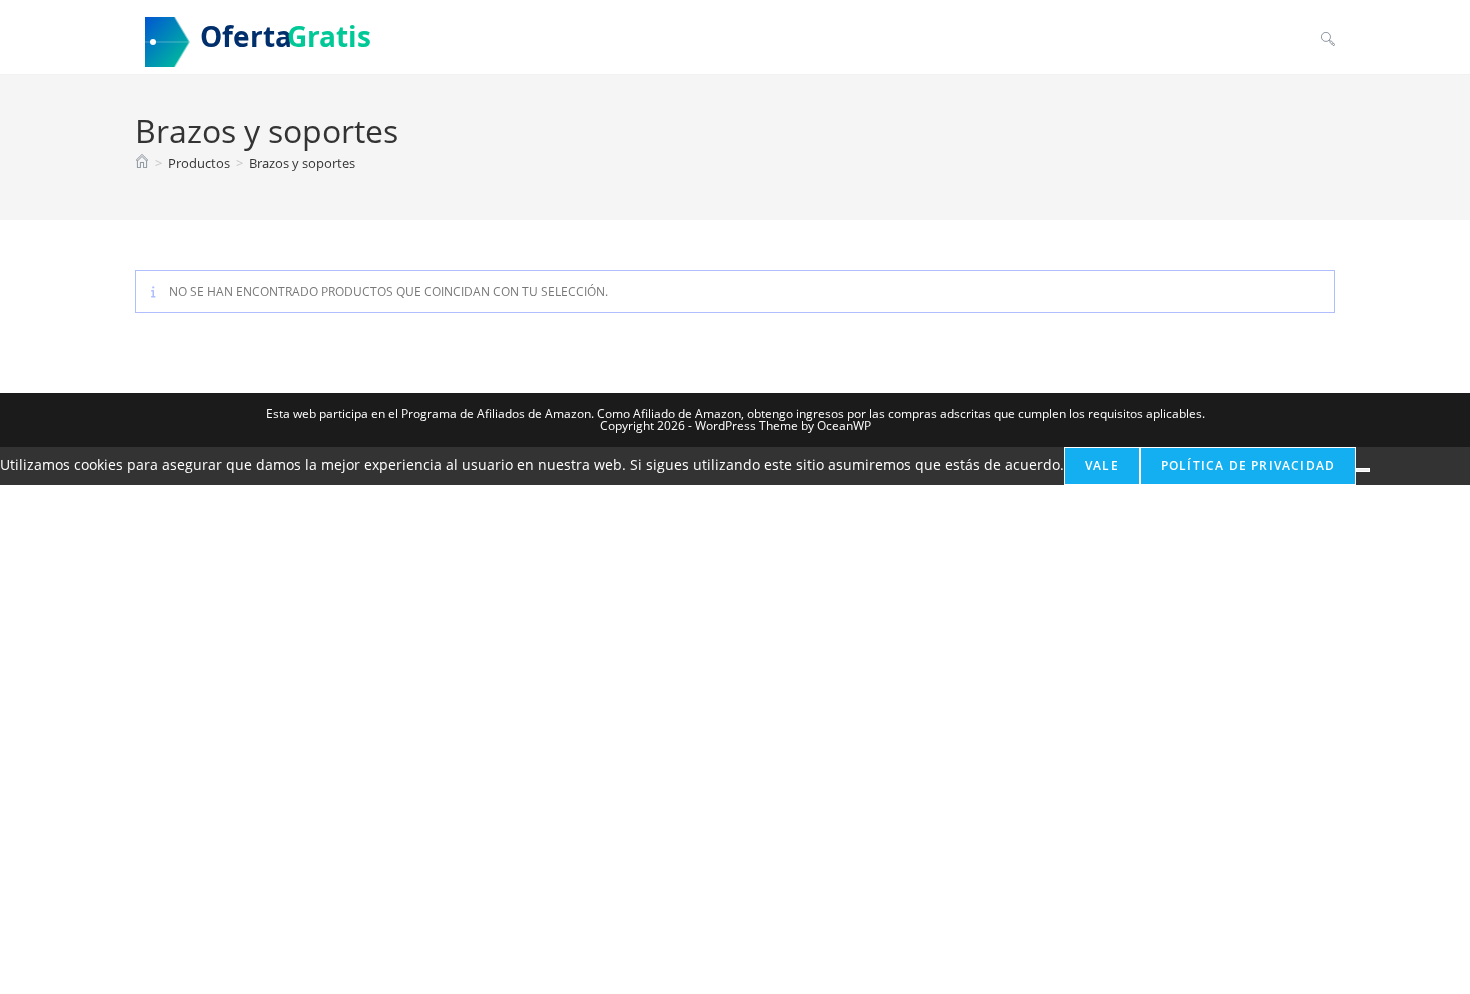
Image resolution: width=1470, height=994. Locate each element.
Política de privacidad (1248, 465)
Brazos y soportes (302, 163)
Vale (1102, 465)
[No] (1363, 470)
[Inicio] (142, 163)
